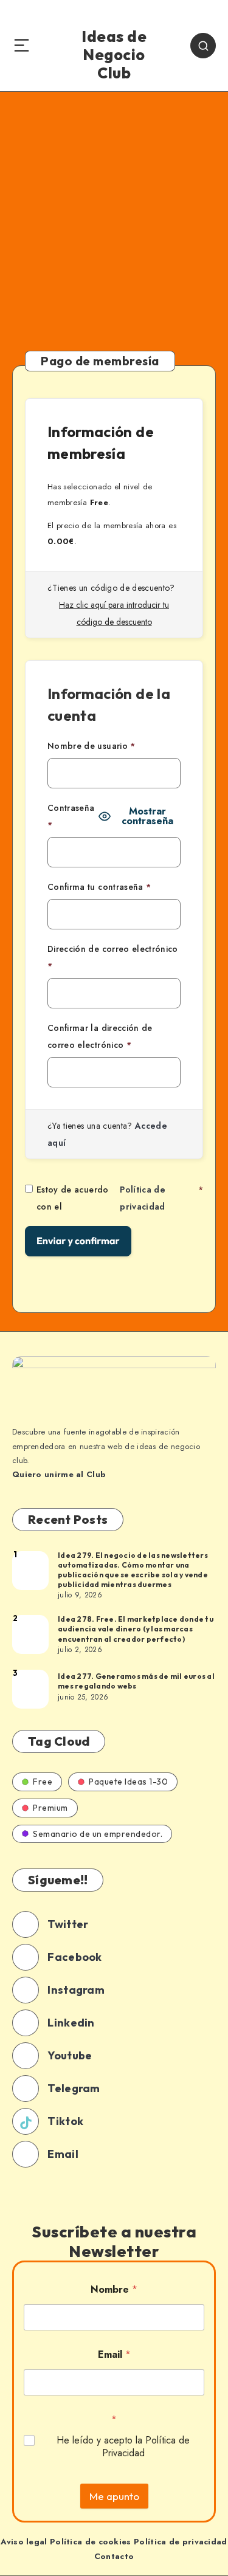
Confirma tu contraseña (99, 887)
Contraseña (71, 816)
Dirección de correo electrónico (113, 957)
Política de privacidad (143, 1198)
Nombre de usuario (92, 746)
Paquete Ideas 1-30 (128, 1782)
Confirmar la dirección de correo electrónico (100, 1036)
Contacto (114, 2556)
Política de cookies (91, 2542)
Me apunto (114, 2496)
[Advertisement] (114, 212)
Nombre (114, 2289)
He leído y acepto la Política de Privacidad (123, 2447)
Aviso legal (24, 2542)
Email (114, 2354)
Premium (50, 1808)
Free (43, 1782)
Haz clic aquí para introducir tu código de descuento (114, 613)
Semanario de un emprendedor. (98, 1834)
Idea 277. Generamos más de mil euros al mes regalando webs (136, 1681)
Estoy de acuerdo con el (120, 1198)
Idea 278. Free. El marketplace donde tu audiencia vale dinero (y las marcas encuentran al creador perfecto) (136, 1629)
